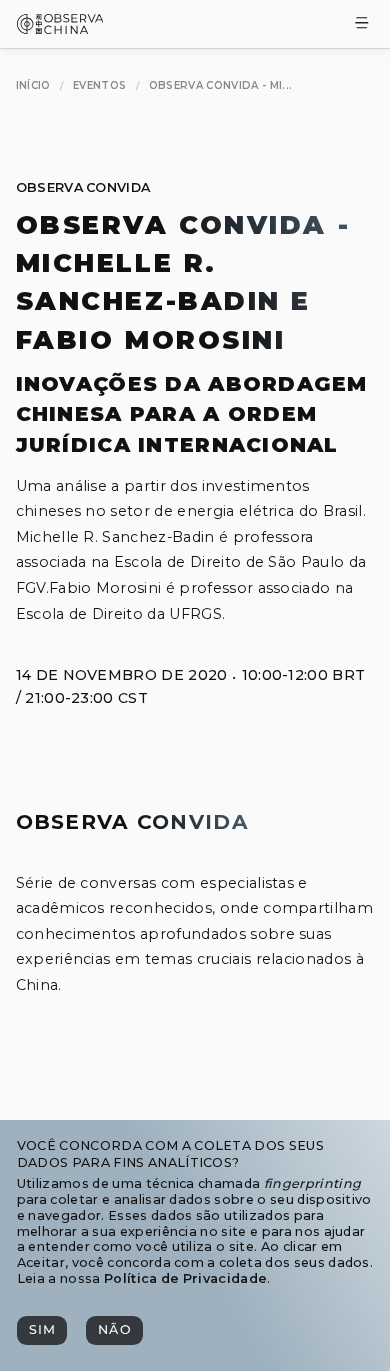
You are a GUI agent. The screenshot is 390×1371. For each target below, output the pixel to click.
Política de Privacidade (185, 1278)
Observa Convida (83, 187)
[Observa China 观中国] (60, 28)
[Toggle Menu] (362, 24)
